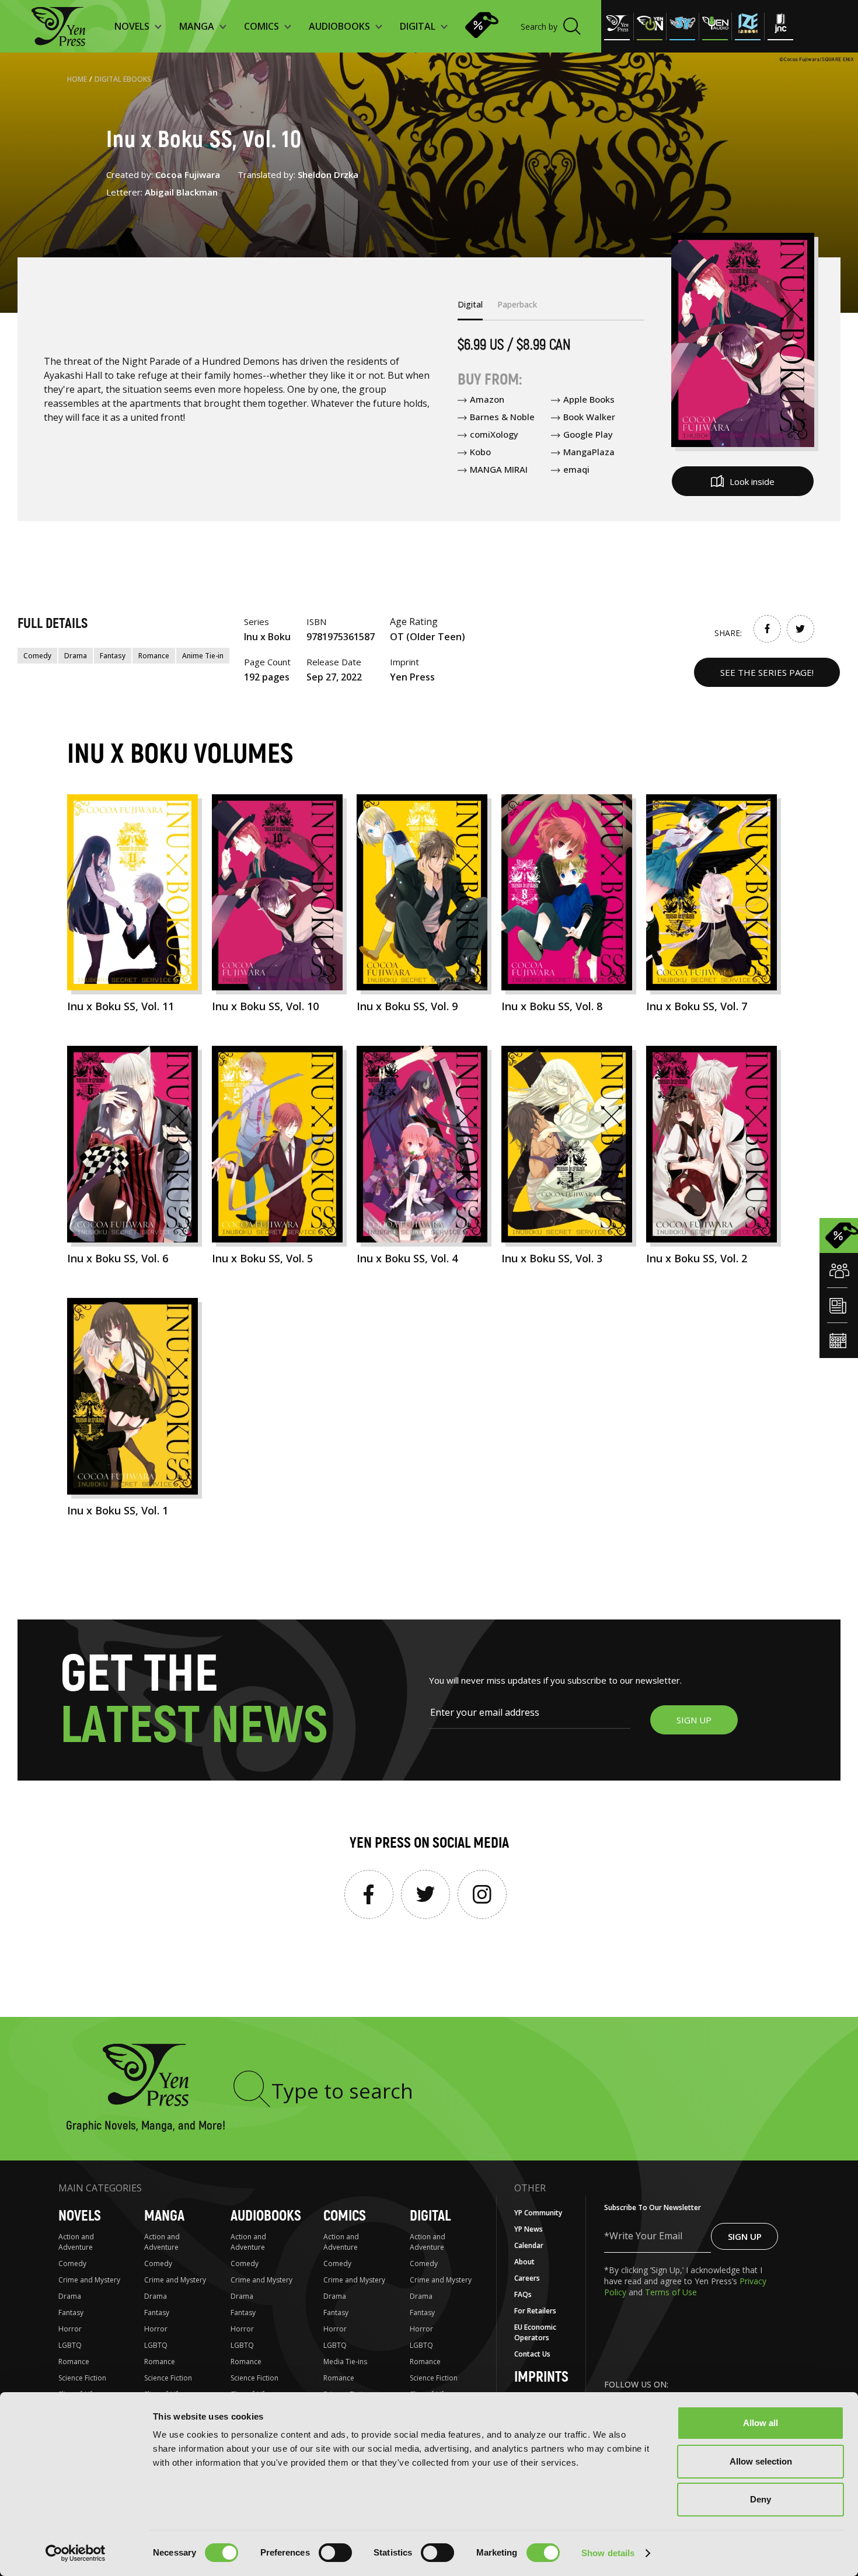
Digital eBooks (123, 79)
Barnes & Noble (502, 417)
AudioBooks (266, 2216)
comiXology (494, 434)
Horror (70, 2329)
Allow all (761, 2423)
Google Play (588, 434)
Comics (345, 2216)
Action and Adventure (76, 2242)
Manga (164, 2216)
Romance (154, 656)
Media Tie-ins (345, 2362)
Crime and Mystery (89, 2280)
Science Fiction (82, 2378)
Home (77, 79)
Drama (76, 656)
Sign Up (745, 2236)
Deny (761, 2499)
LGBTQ (70, 2345)
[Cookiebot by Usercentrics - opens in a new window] (76, 2553)
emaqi (576, 469)
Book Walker (589, 417)
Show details (608, 2553)
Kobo (480, 452)
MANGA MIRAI (499, 469)
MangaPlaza (589, 452)
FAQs (523, 2294)
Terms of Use (671, 2292)
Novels (80, 2216)
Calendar (529, 2245)
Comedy (37, 656)
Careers (527, 2278)
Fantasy (113, 656)
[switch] (335, 2553)
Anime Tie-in (203, 656)
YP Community (538, 2213)
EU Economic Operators (535, 2332)
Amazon (487, 399)
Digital (430, 2216)
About (524, 2262)
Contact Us (532, 2354)
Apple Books (589, 399)
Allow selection (761, 2461)
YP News (529, 2229)
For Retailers (535, 2311)
